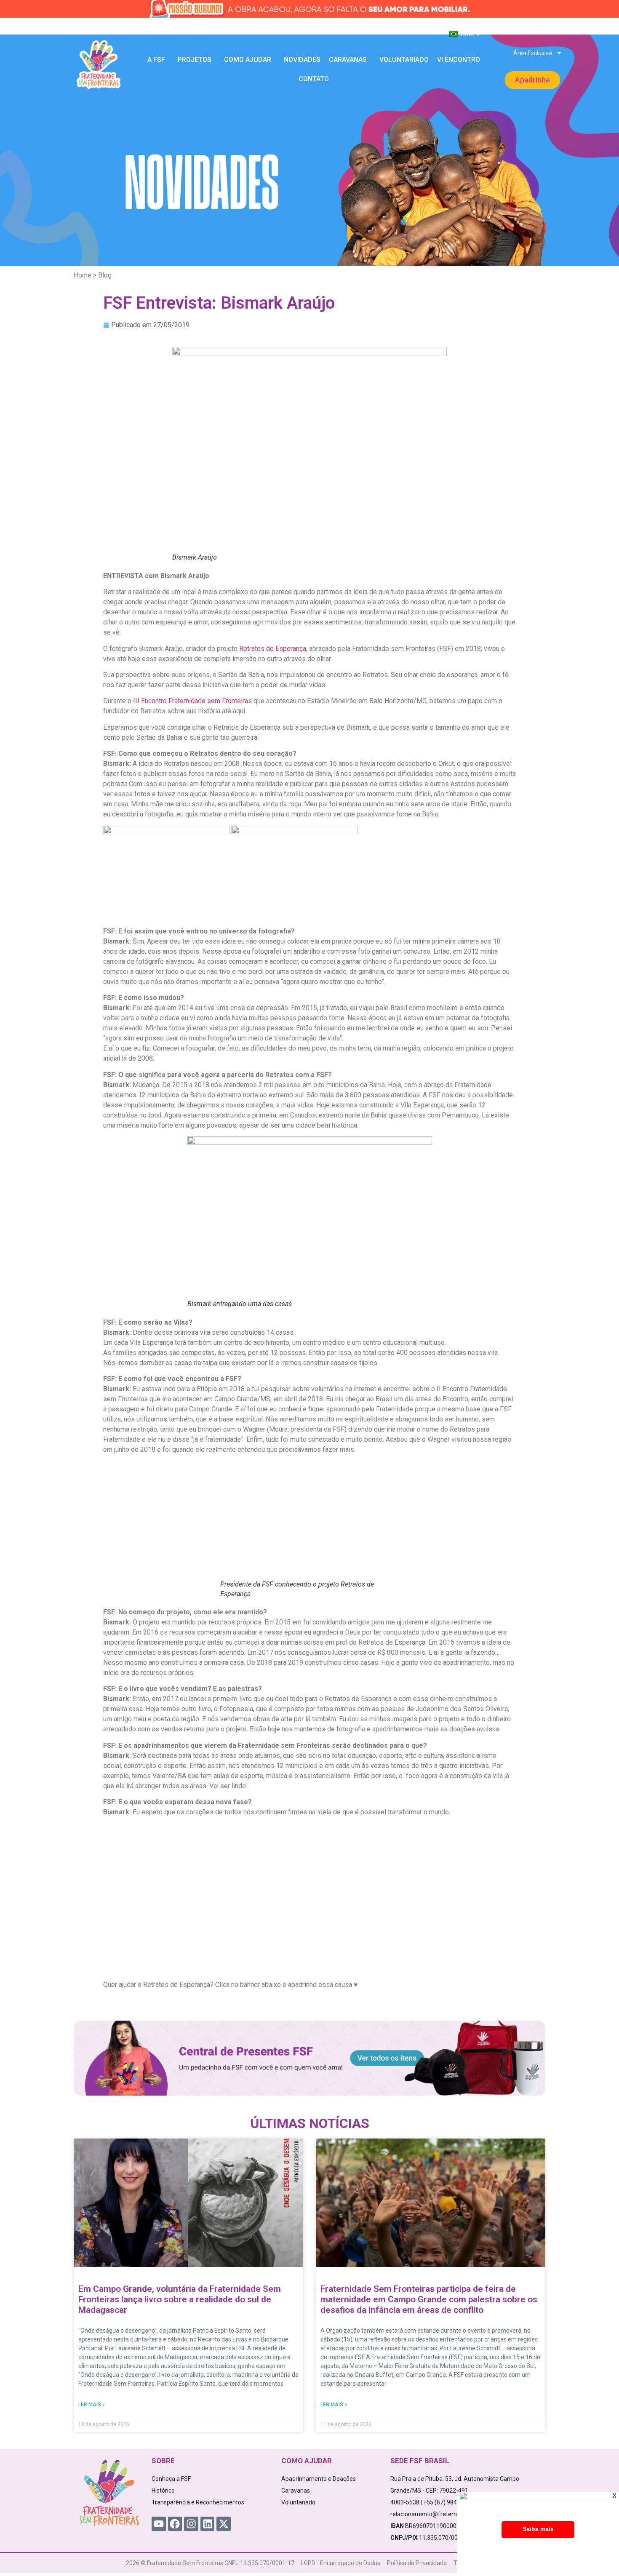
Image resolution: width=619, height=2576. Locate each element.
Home (83, 275)
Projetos (195, 60)
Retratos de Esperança (273, 649)
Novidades (302, 60)
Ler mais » (92, 2405)
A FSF (156, 60)
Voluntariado (404, 60)
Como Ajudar (248, 60)
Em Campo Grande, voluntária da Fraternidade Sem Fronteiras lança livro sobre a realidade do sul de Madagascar (180, 2299)
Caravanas (348, 60)
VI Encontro (459, 60)
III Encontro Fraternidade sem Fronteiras (192, 701)
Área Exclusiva (533, 53)
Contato (314, 79)
